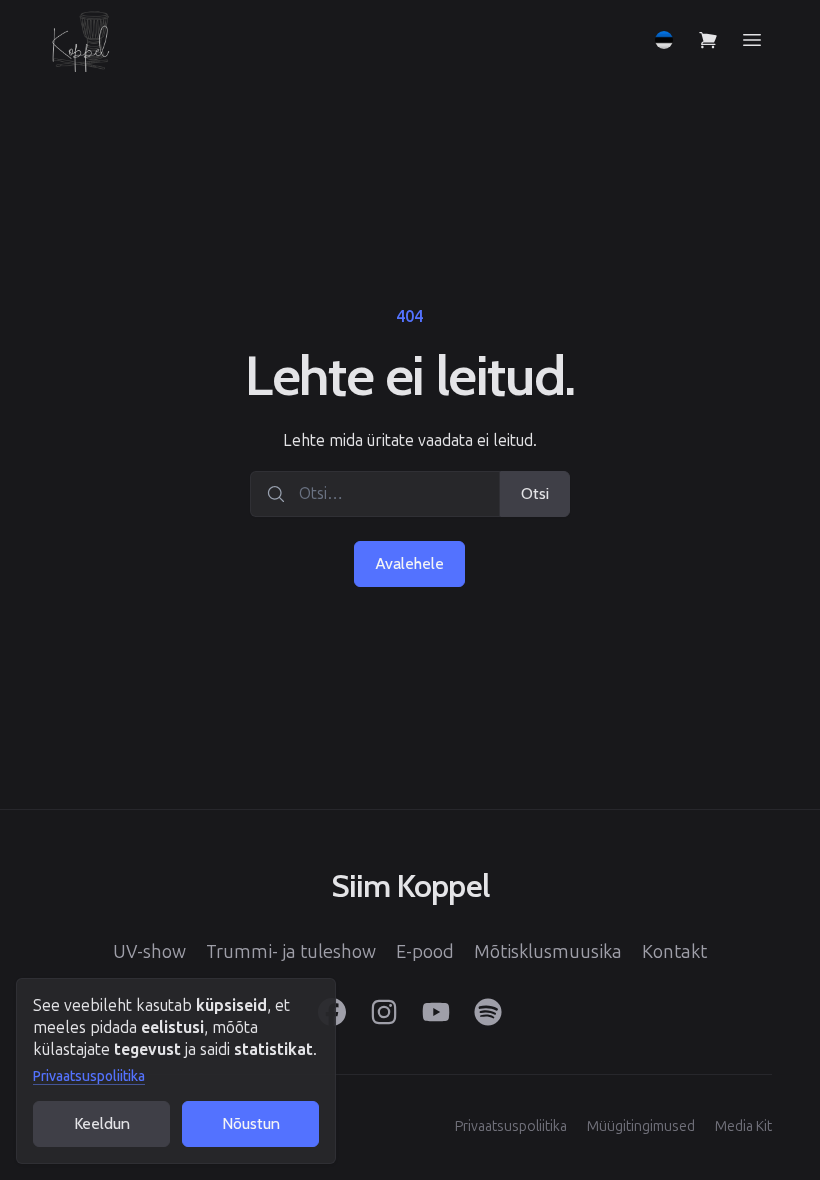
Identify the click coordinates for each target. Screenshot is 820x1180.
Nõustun (251, 1123)
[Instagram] (384, 1012)
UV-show (149, 952)
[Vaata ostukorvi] (708, 40)
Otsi (535, 493)
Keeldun (102, 1123)
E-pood (425, 952)
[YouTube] (436, 1012)
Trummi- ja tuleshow (291, 952)
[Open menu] (752, 40)
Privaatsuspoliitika (89, 1076)
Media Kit (743, 1126)
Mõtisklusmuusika (548, 952)
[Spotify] (488, 1012)
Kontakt (674, 952)
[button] (664, 40)
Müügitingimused (641, 1126)
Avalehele (409, 563)
